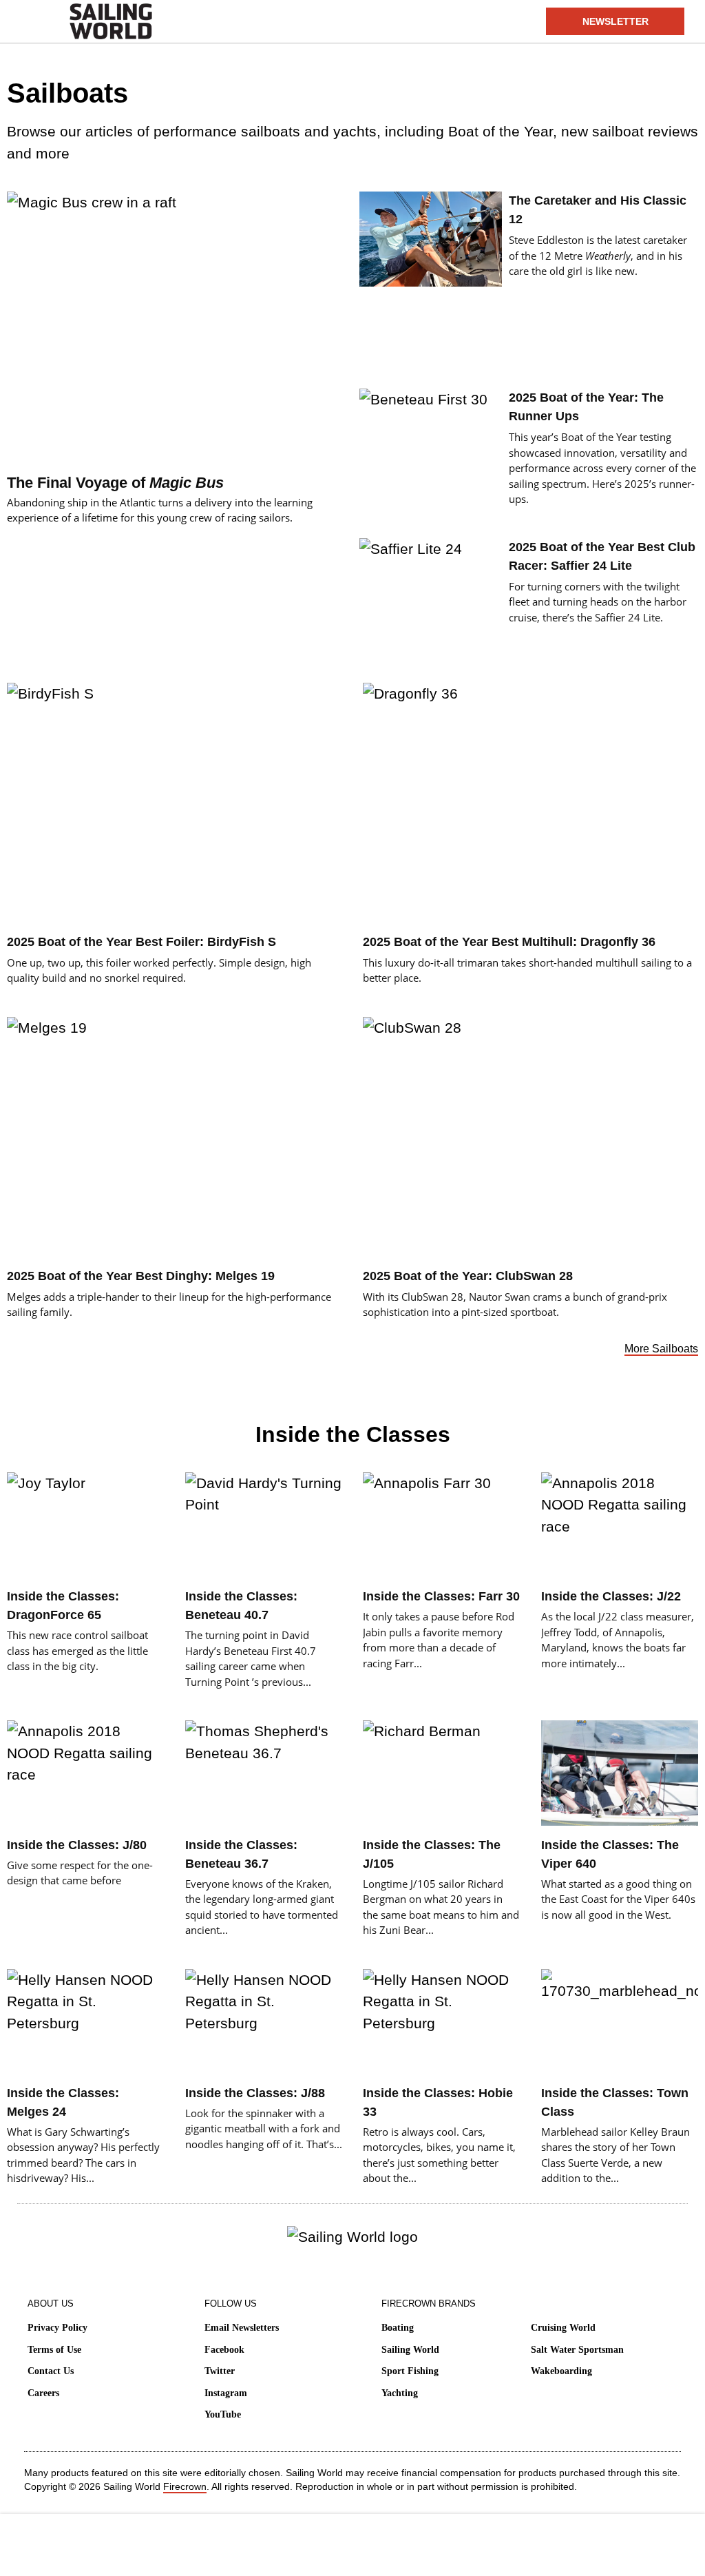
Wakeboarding (561, 2371)
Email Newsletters (242, 2328)
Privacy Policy (57, 2328)
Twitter (220, 2371)
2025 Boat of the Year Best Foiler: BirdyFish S (141, 942)
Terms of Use (54, 2350)
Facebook (224, 2350)
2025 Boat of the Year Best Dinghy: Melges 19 (141, 1276)
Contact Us (51, 2371)
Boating (398, 2328)
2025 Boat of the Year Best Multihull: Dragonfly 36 (509, 942)
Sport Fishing (410, 2371)
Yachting (400, 2393)
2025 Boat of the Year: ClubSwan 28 (468, 1276)
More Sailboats (661, 1349)
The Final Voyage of (115, 483)
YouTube (223, 2414)
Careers (43, 2393)
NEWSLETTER (615, 21)
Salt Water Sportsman (577, 2350)
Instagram (226, 2393)
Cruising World (563, 2328)
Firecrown (185, 2486)
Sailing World (410, 2350)
